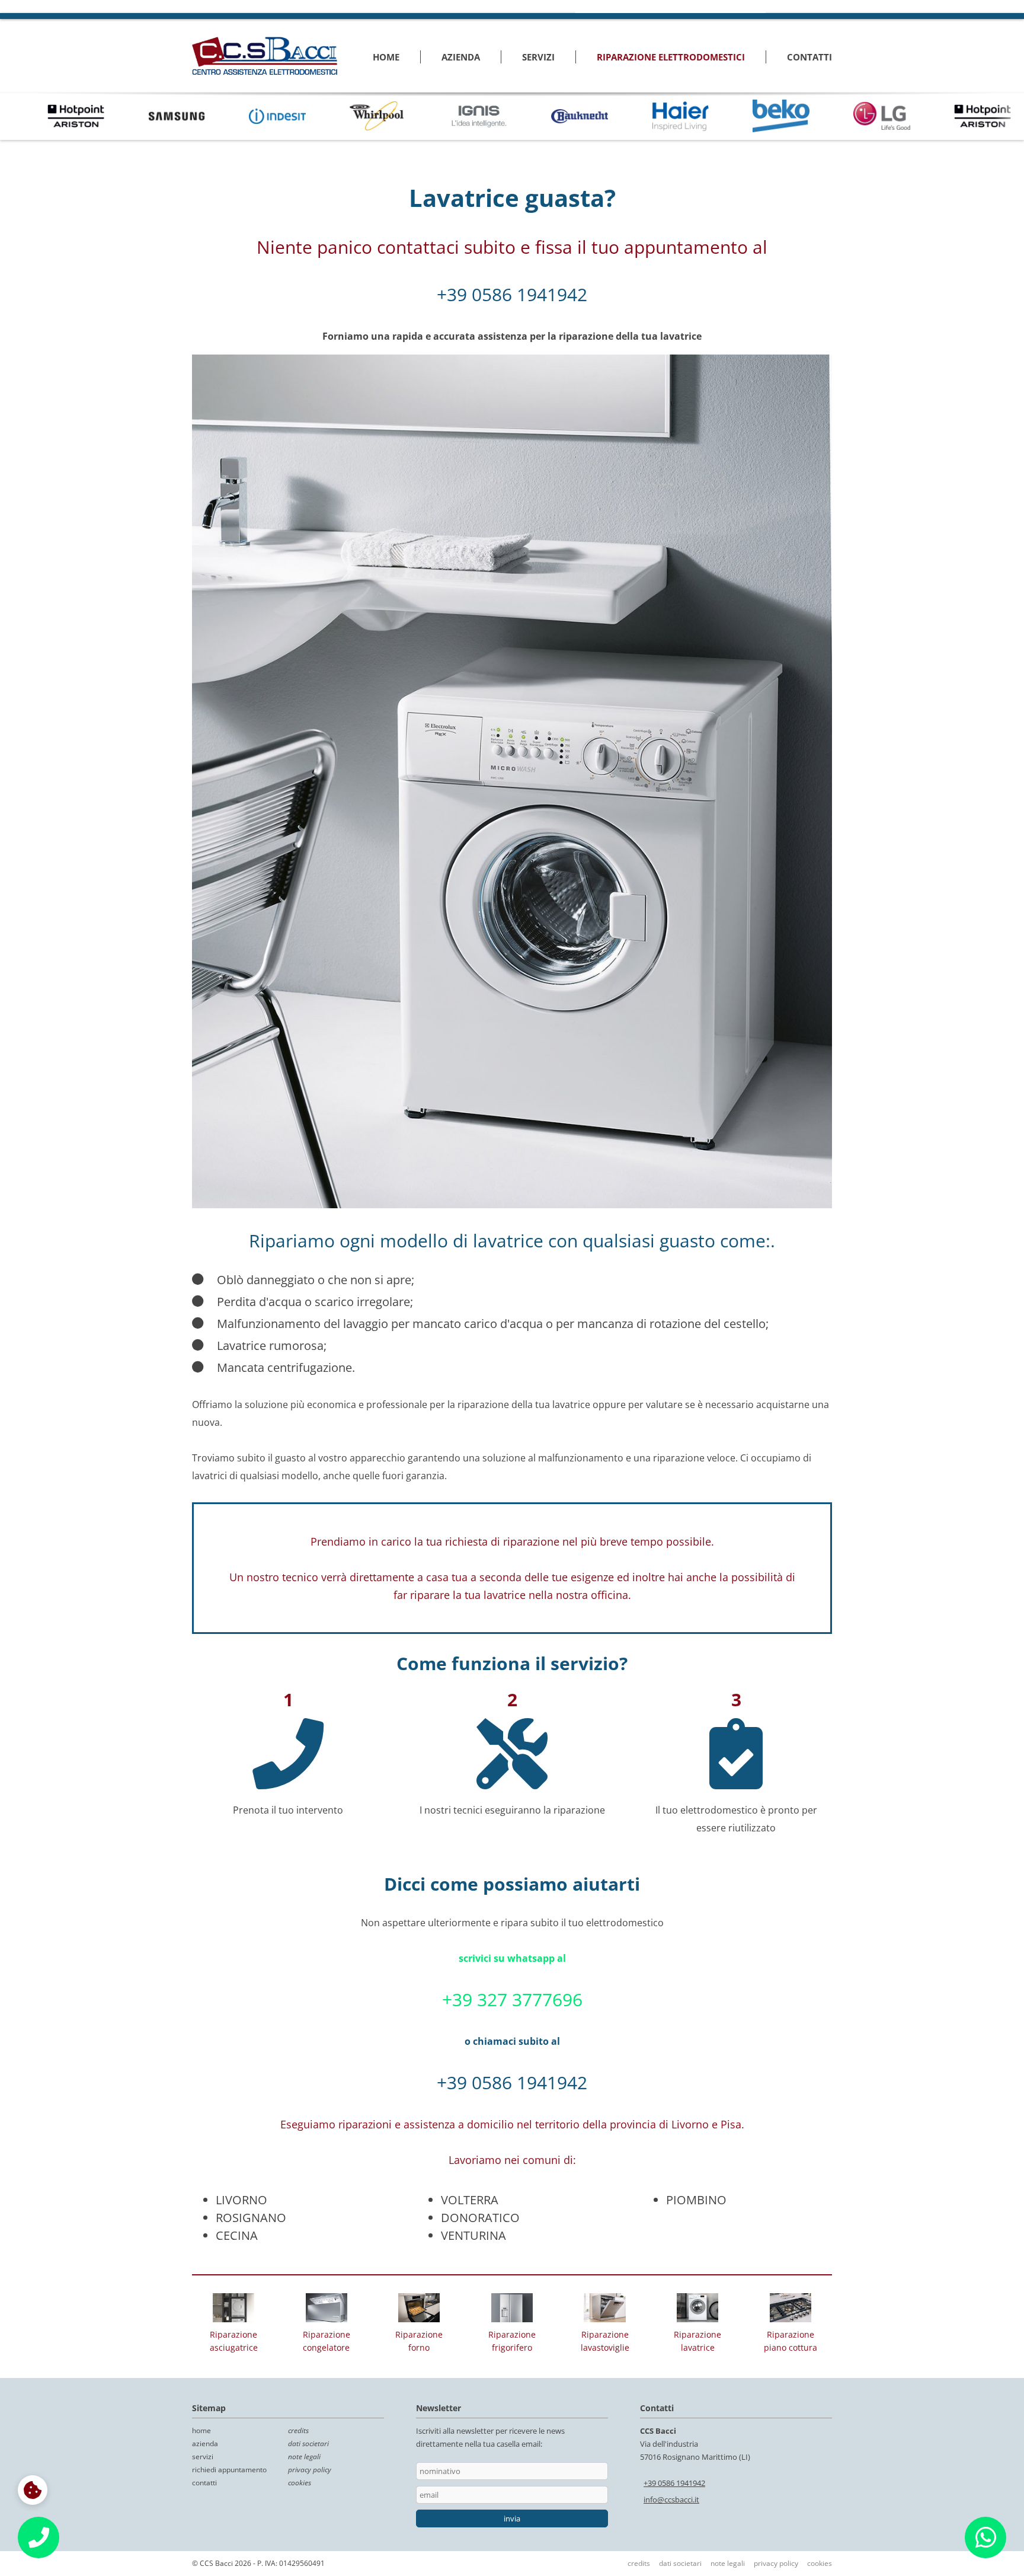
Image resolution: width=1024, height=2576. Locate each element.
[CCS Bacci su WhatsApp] (986, 2543)
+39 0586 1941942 (512, 294)
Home (386, 57)
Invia (512, 2518)
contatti (204, 2483)
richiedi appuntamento (229, 2470)
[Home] (265, 56)
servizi (203, 2457)
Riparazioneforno (419, 2341)
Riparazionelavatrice (697, 2341)
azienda (205, 2443)
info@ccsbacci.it (671, 2500)
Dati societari (680, 2563)
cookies (300, 2483)
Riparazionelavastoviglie (605, 2341)
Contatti (809, 57)
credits (298, 2430)
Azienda (461, 57)
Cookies (820, 2563)
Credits (639, 2563)
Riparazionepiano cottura (791, 2341)
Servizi (538, 57)
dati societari (308, 2443)
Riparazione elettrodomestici (671, 57)
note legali (304, 2457)
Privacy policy (776, 2563)
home (201, 2430)
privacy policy (310, 2470)
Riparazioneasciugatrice (234, 2341)
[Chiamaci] (39, 2537)
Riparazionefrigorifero (512, 2341)
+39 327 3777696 (512, 1999)
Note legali (728, 2563)
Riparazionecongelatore (327, 2341)
